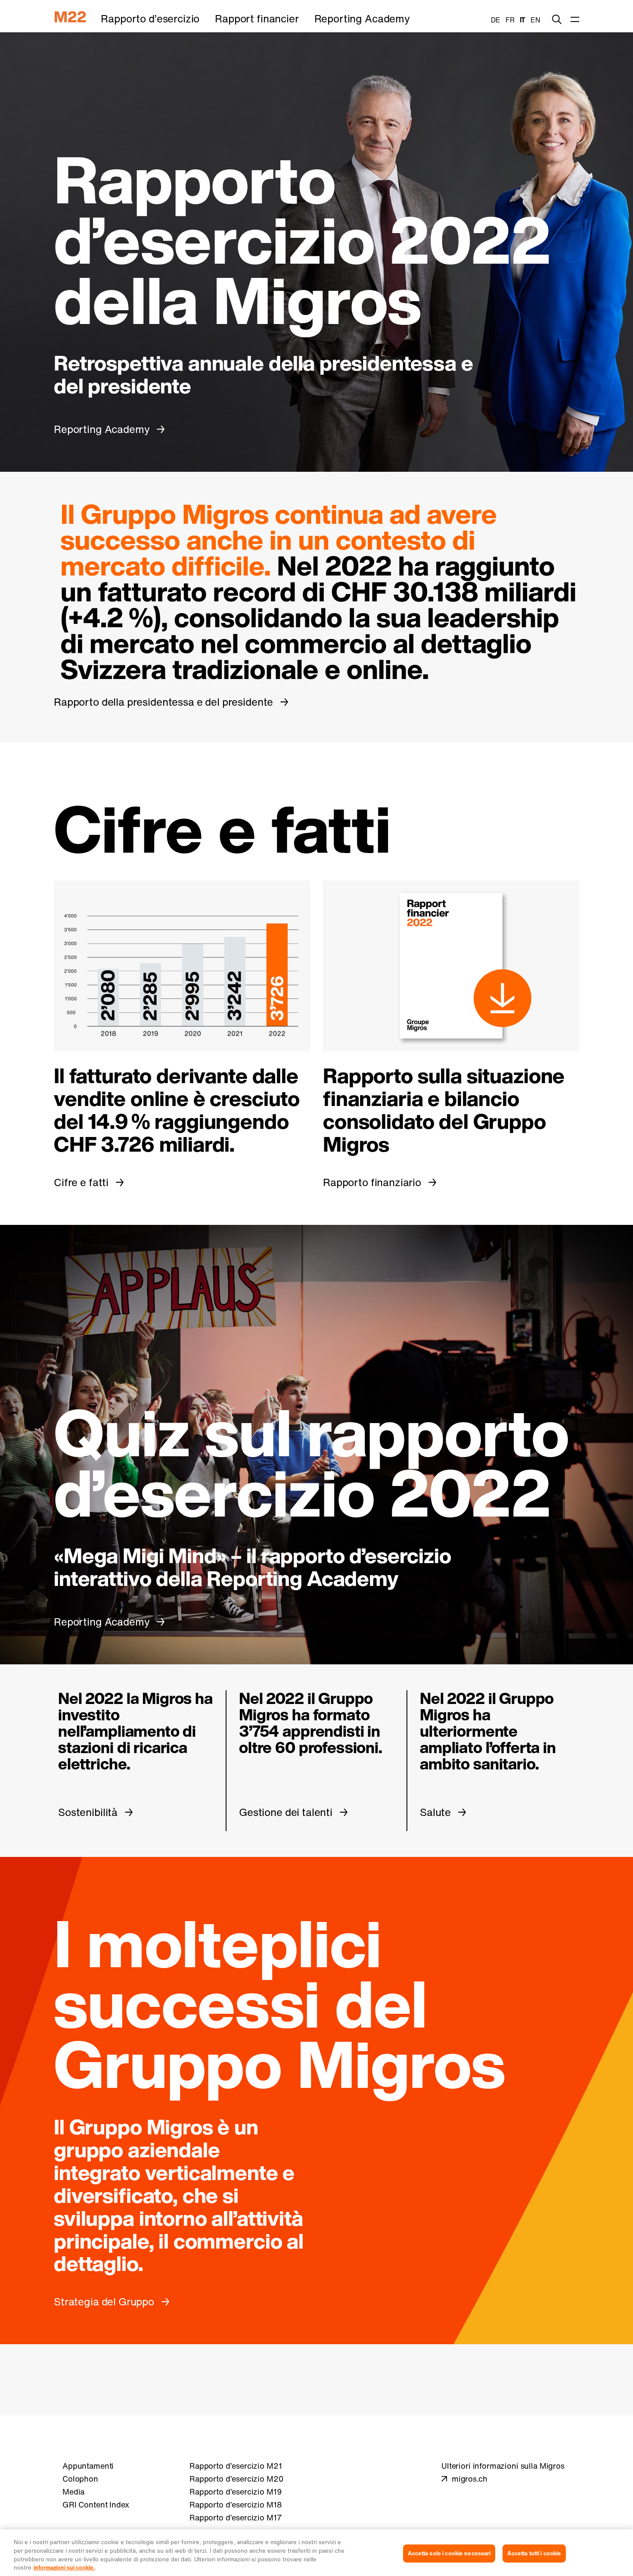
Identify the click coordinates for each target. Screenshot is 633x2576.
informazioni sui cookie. (64, 2567)
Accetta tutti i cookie (534, 2553)
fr (510, 20)
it (523, 20)
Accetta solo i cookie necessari (449, 2553)
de (496, 20)
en (535, 20)
